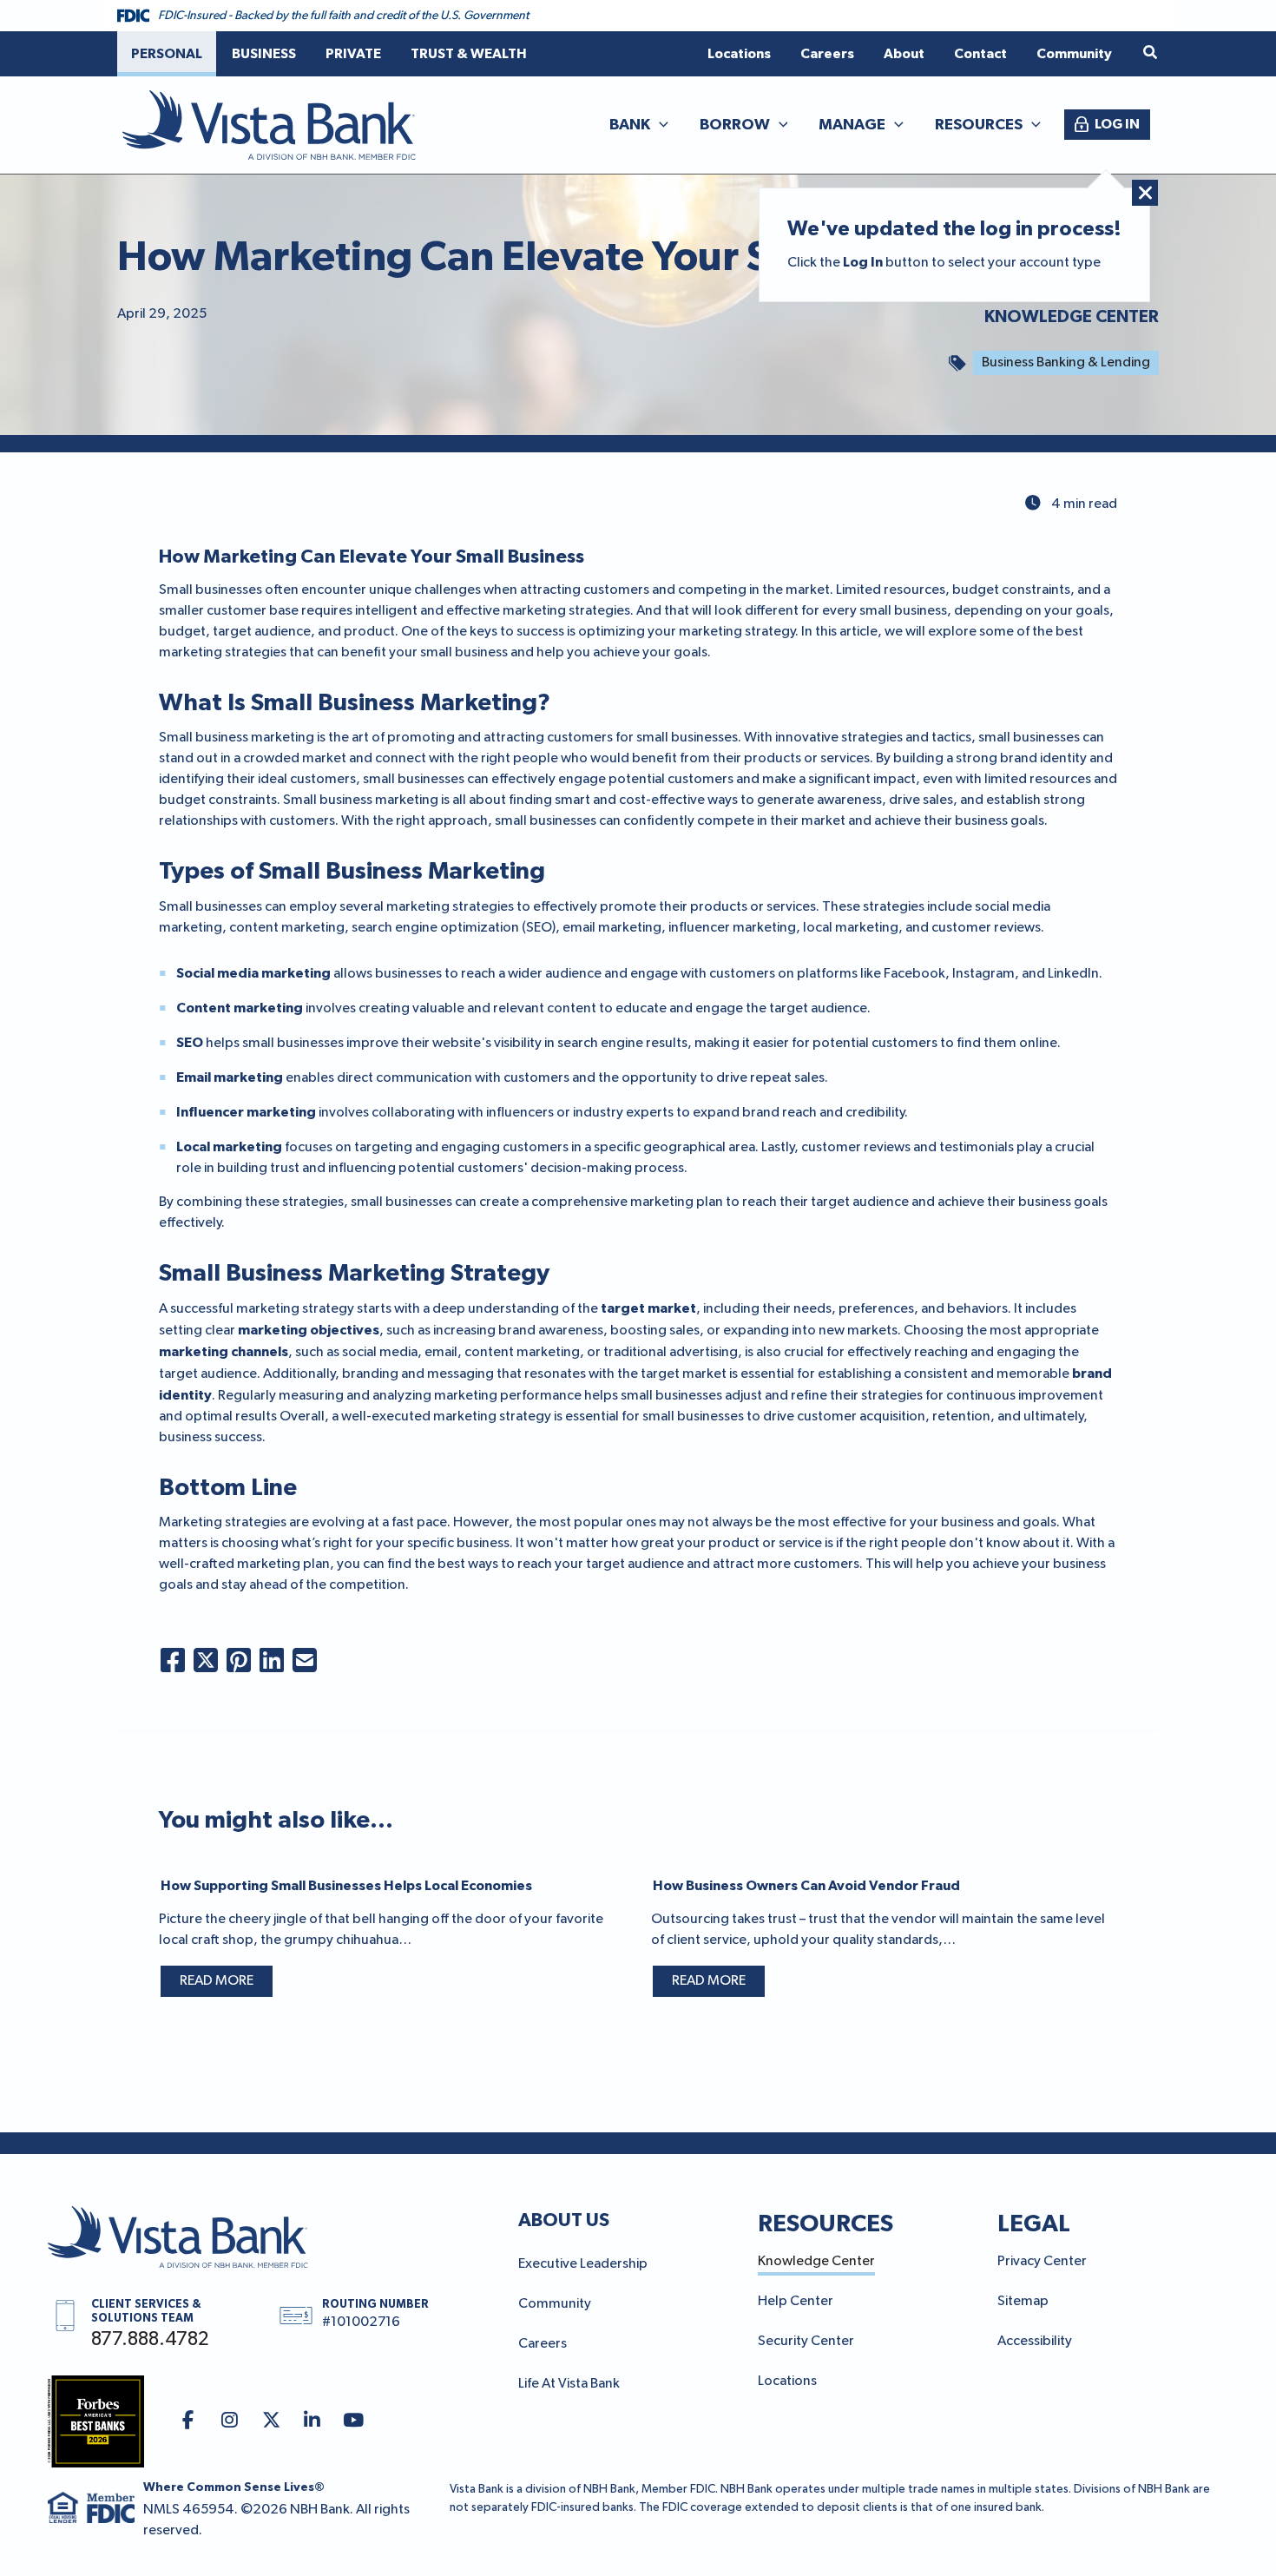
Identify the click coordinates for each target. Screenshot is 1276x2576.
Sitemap (1023, 2302)
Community (555, 2304)
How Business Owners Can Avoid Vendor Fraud (806, 1886)
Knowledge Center (1072, 317)
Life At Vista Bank (569, 2384)
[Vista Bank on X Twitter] (271, 2421)
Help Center (796, 2302)
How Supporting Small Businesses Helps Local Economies (346, 1886)
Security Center (806, 2342)
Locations (787, 2382)
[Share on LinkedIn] (272, 1660)
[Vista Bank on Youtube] (354, 2421)
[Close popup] (1145, 193)
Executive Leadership (583, 2264)
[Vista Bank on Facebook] (189, 2421)
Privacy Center (1042, 2262)
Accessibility (1035, 2342)
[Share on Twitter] (206, 1660)
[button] (1151, 53)
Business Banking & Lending (1066, 363)
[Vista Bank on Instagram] (230, 2421)
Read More (217, 1981)
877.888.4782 (150, 2340)
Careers (543, 2344)
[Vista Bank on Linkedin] (313, 2421)
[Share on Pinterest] (239, 1660)
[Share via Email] (305, 1660)
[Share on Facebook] (173, 1660)
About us (564, 2220)
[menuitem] (167, 54)
